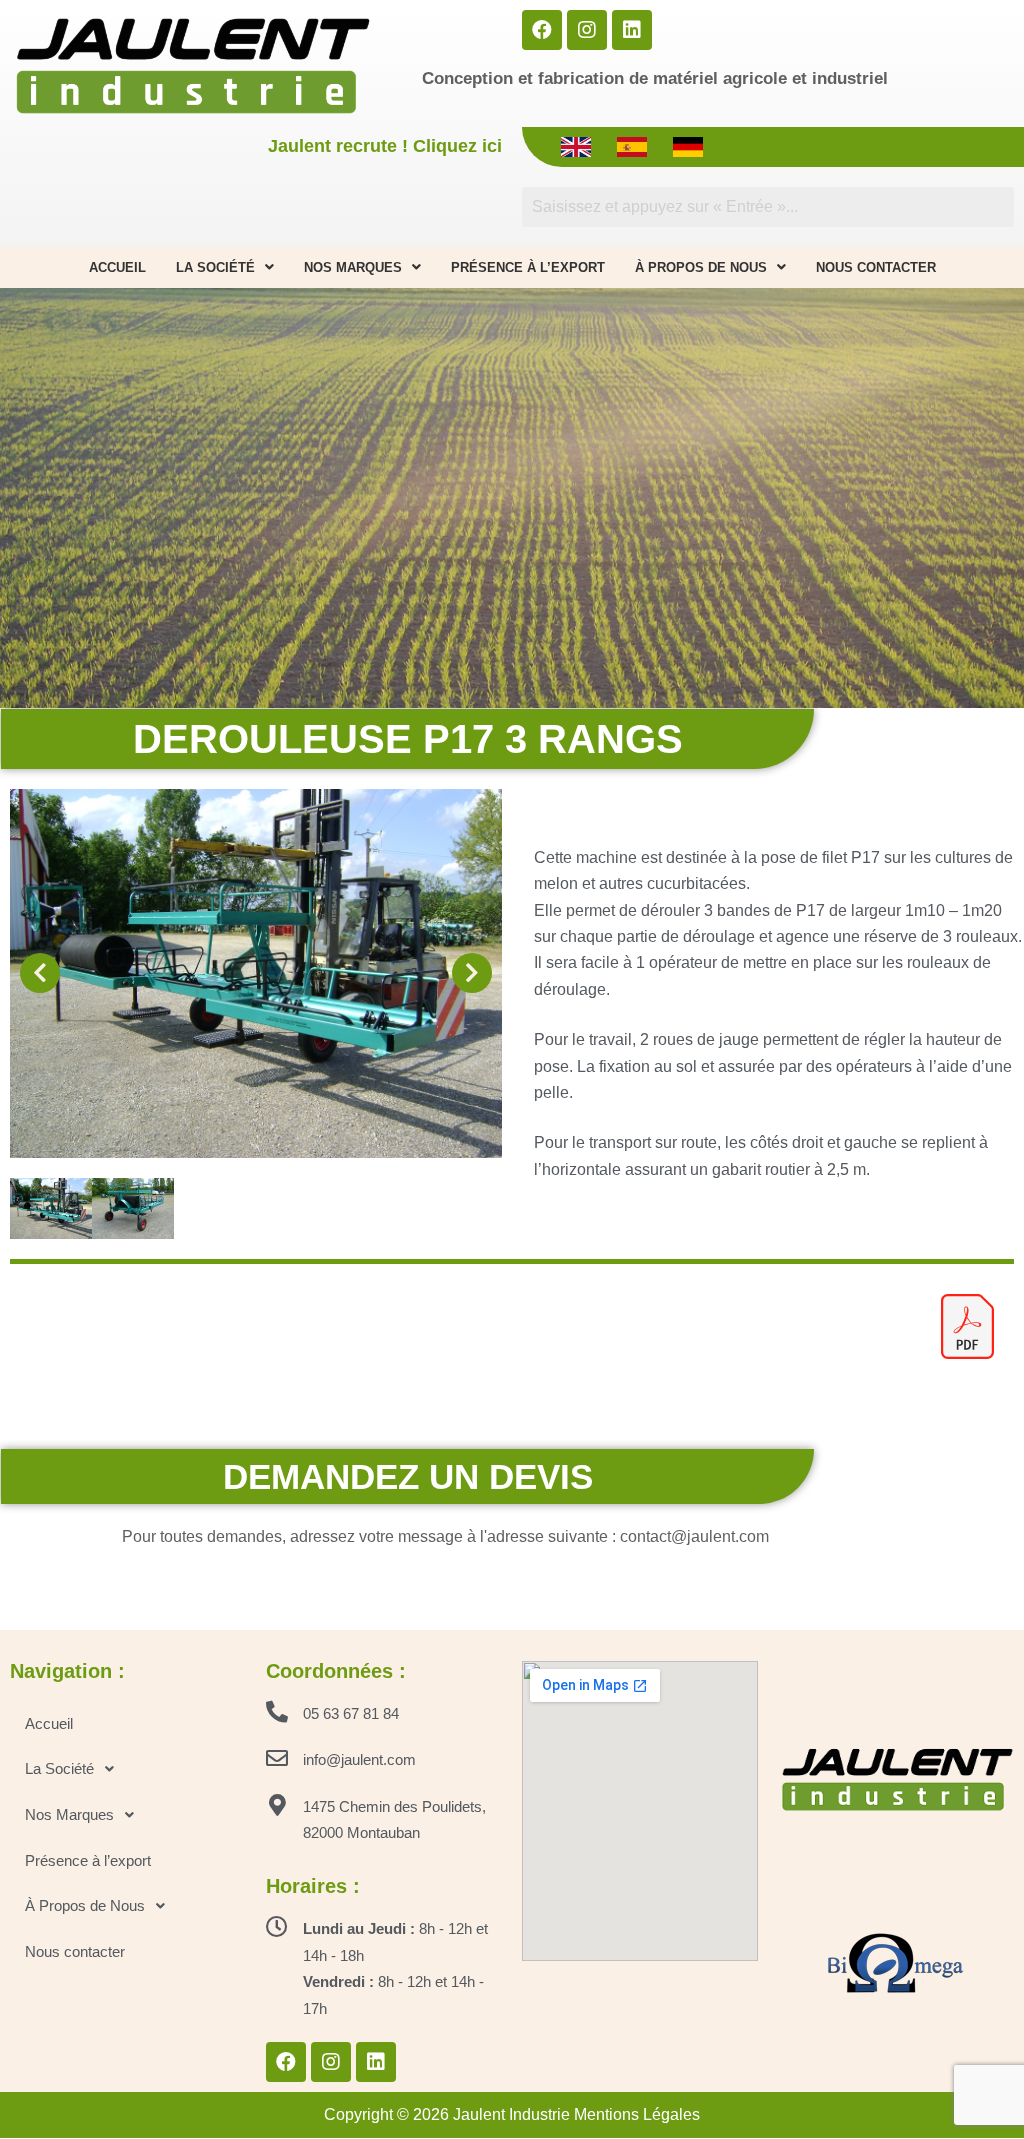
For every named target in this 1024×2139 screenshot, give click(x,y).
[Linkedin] (632, 30)
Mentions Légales (637, 2114)
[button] (40, 973)
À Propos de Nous (701, 267)
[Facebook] (542, 30)
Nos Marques (353, 267)
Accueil (117, 267)
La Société (215, 267)
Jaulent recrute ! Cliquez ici (385, 146)
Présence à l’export (528, 267)
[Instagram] (587, 30)
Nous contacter (876, 267)
